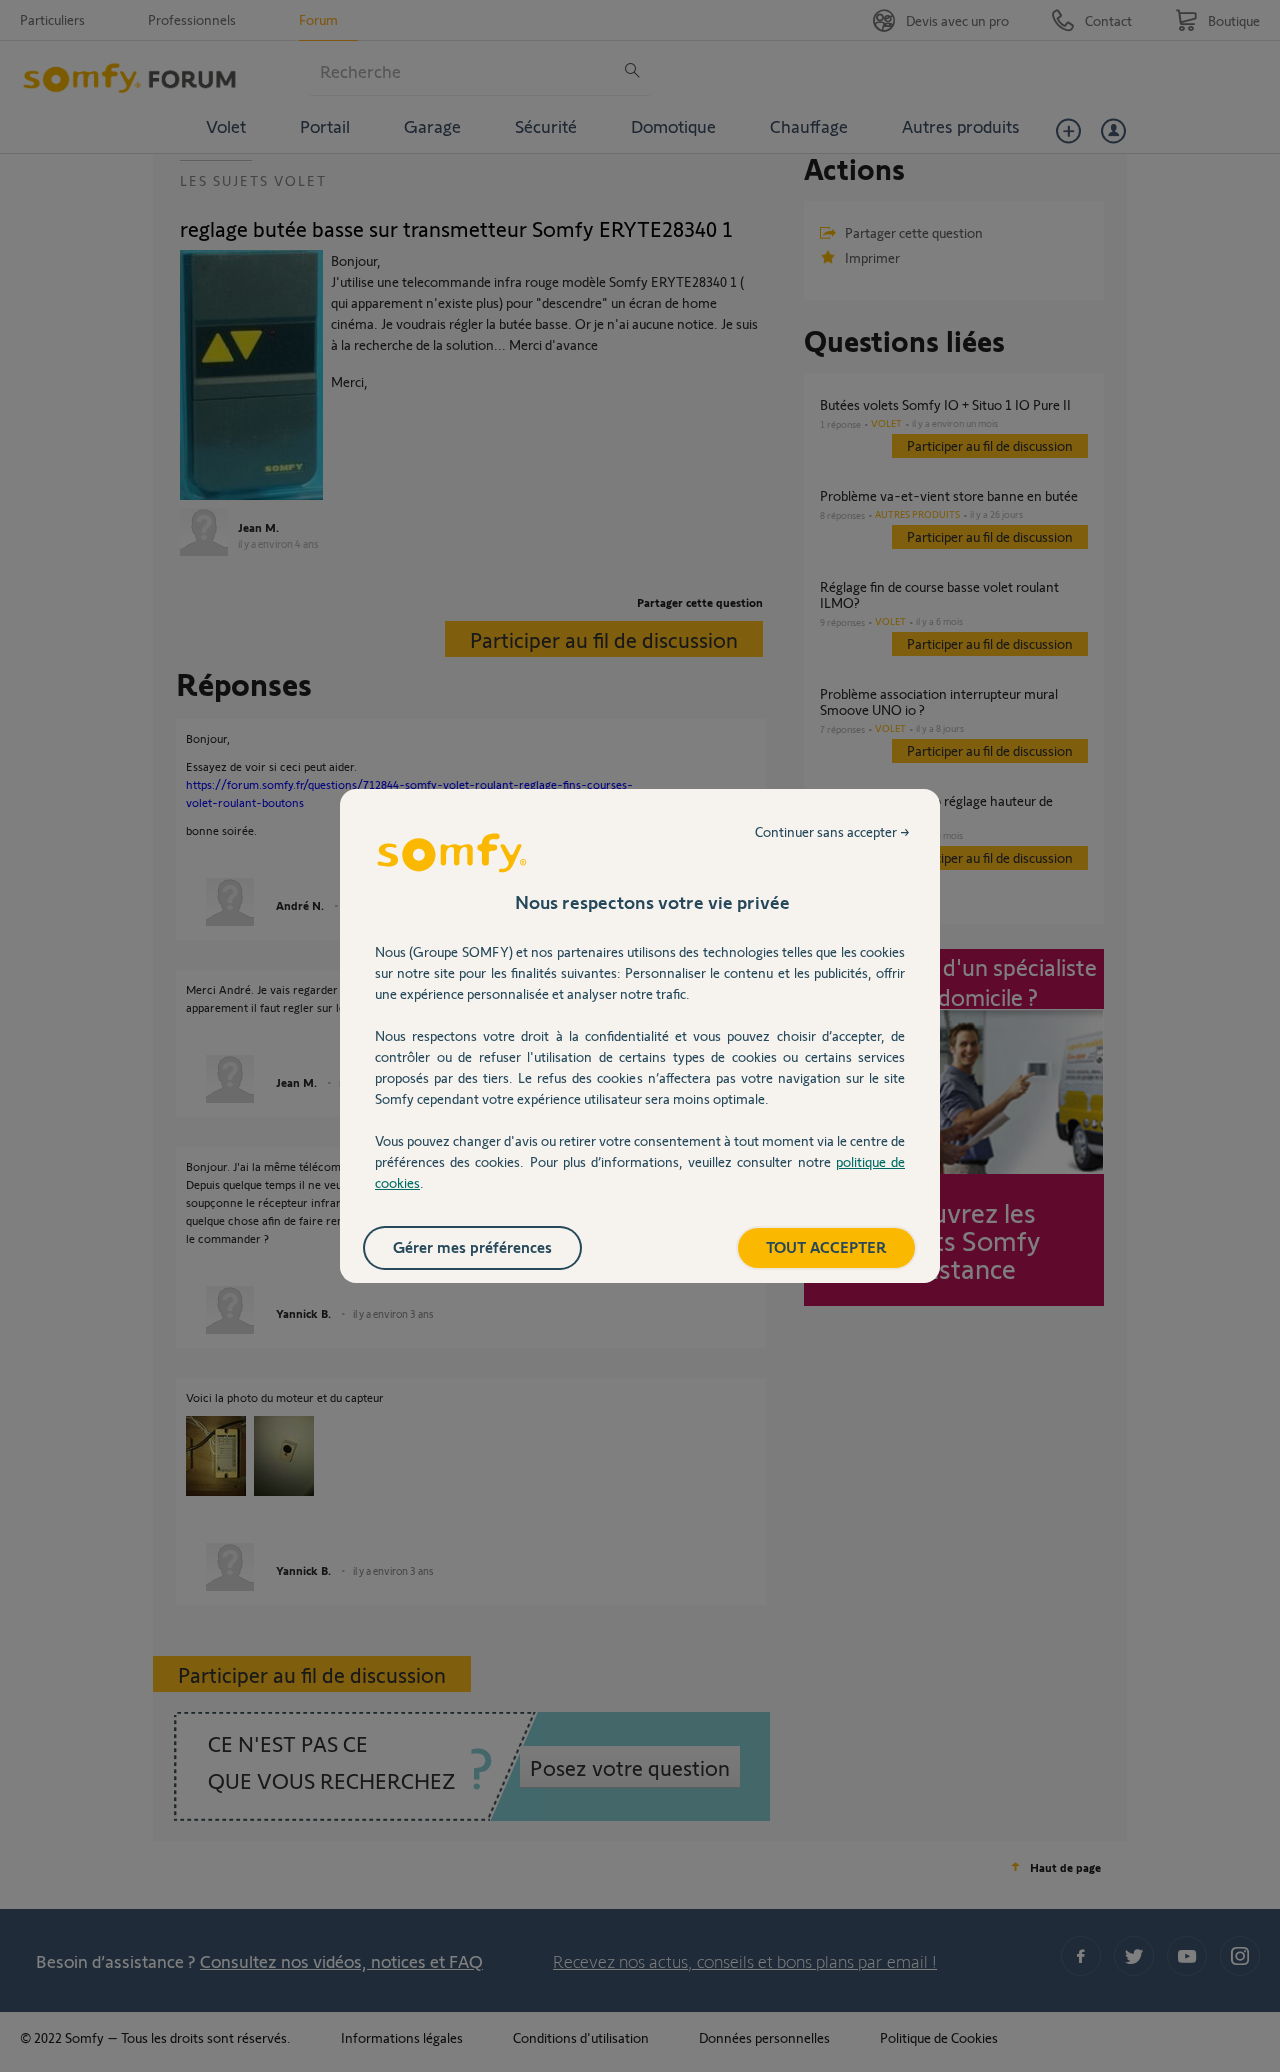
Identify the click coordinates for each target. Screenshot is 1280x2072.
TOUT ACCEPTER (826, 1246)
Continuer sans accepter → (832, 831)
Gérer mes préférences (472, 1246)
